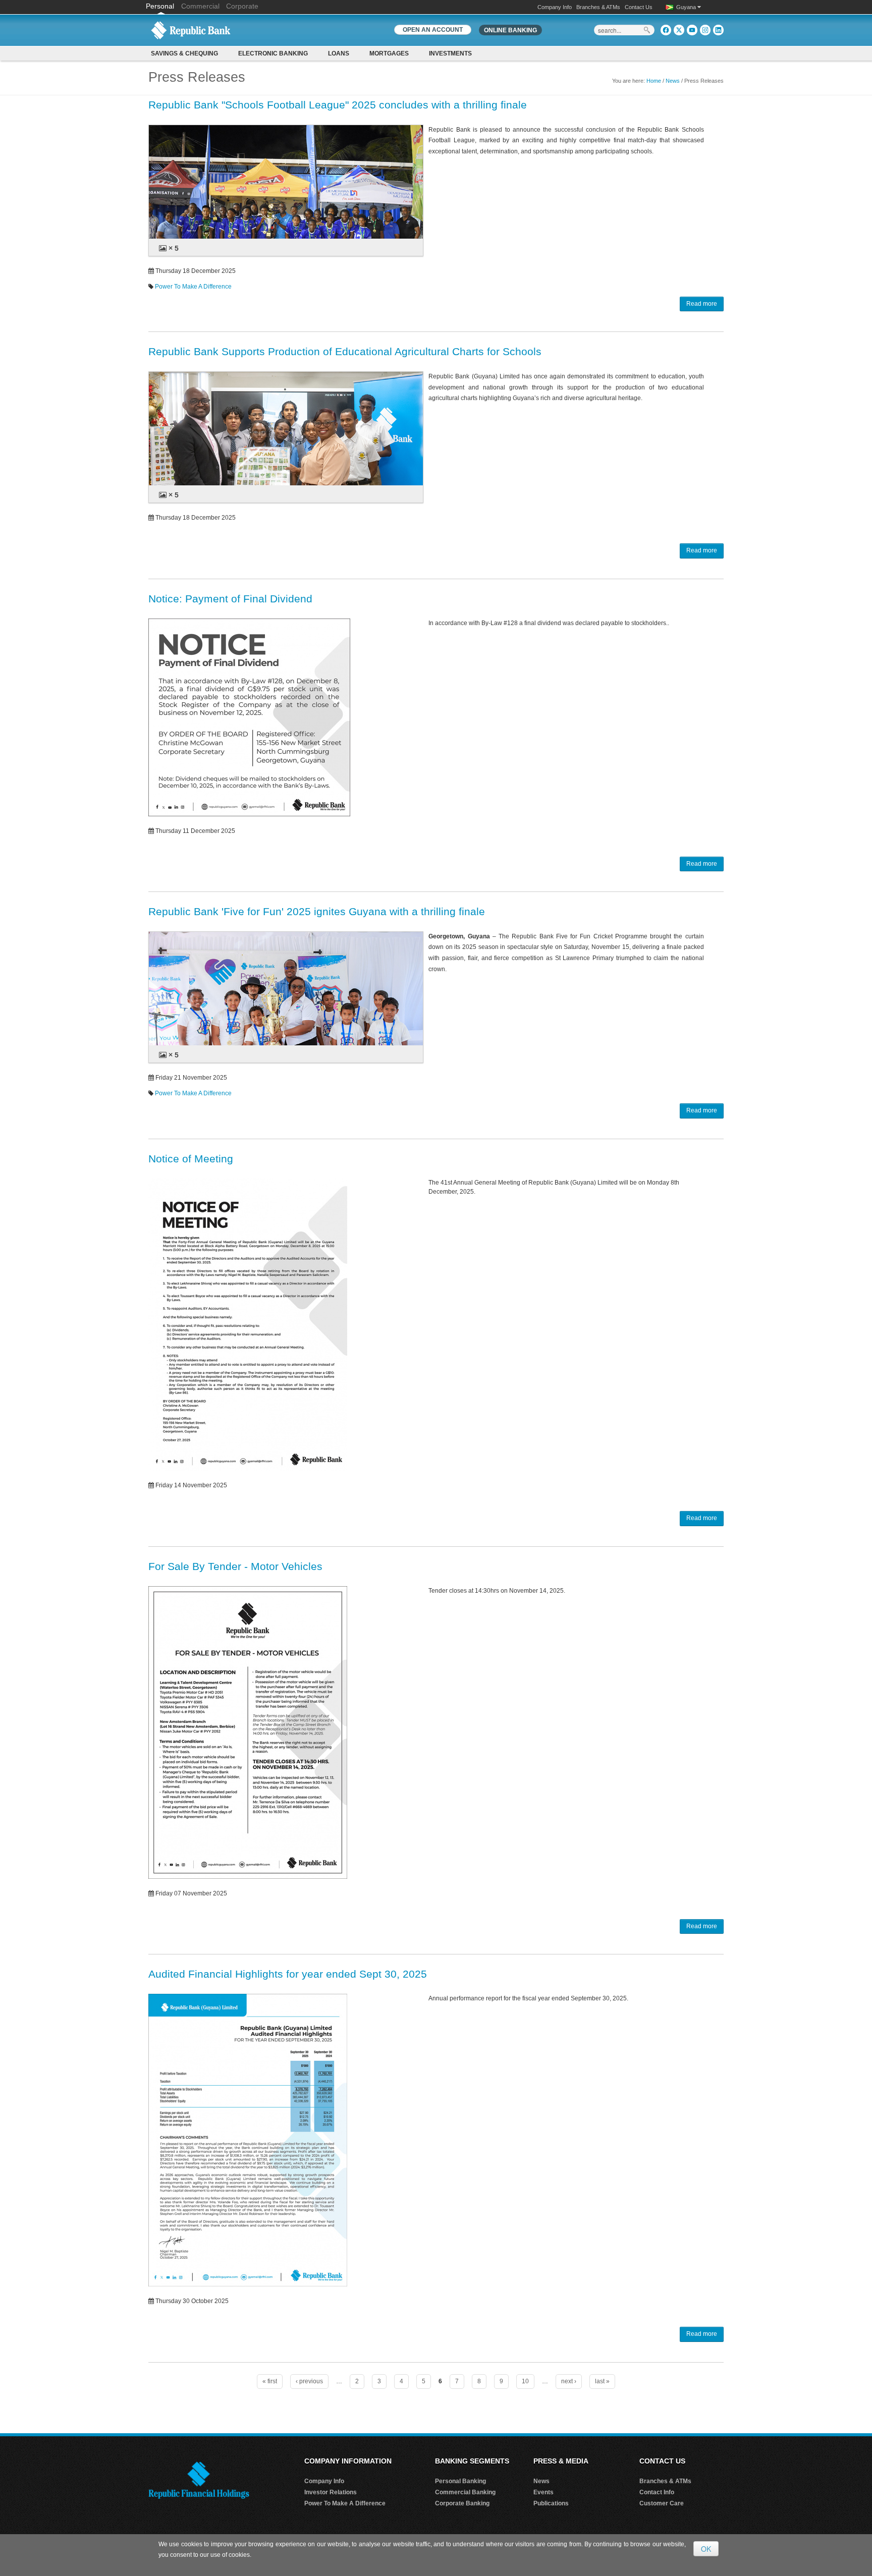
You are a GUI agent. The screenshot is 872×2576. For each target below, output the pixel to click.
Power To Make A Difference (193, 287)
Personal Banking (460, 2481)
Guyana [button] (687, 7)
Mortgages (389, 53)
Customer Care (662, 2503)
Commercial (200, 6)
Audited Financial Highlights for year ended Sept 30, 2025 (288, 1974)
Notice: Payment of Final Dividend (230, 599)
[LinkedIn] (718, 30)
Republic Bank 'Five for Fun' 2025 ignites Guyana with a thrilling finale (317, 911)
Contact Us (639, 7)
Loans (339, 53)
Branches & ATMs (598, 7)
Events (543, 2492)
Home (654, 81)
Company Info (555, 7)
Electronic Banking (273, 53)
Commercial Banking (465, 2492)
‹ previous (309, 2381)
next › (569, 2381)
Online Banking (510, 30)
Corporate (242, 6)
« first (270, 2381)
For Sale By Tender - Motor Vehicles (235, 1566)
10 (525, 2381)
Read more (702, 304)
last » (602, 2381)
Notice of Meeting (191, 1159)
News (673, 81)
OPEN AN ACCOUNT (433, 30)
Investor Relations (331, 2492)
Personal (161, 6)
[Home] (191, 30)
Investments (450, 53)
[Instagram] (705, 30)
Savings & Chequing (184, 53)
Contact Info (657, 2492)
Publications (551, 2503)
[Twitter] (679, 30)
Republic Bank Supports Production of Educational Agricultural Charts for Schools (345, 351)
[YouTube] (692, 30)
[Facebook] (666, 30)
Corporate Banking (462, 2503)
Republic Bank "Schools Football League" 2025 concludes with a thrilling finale (338, 105)
